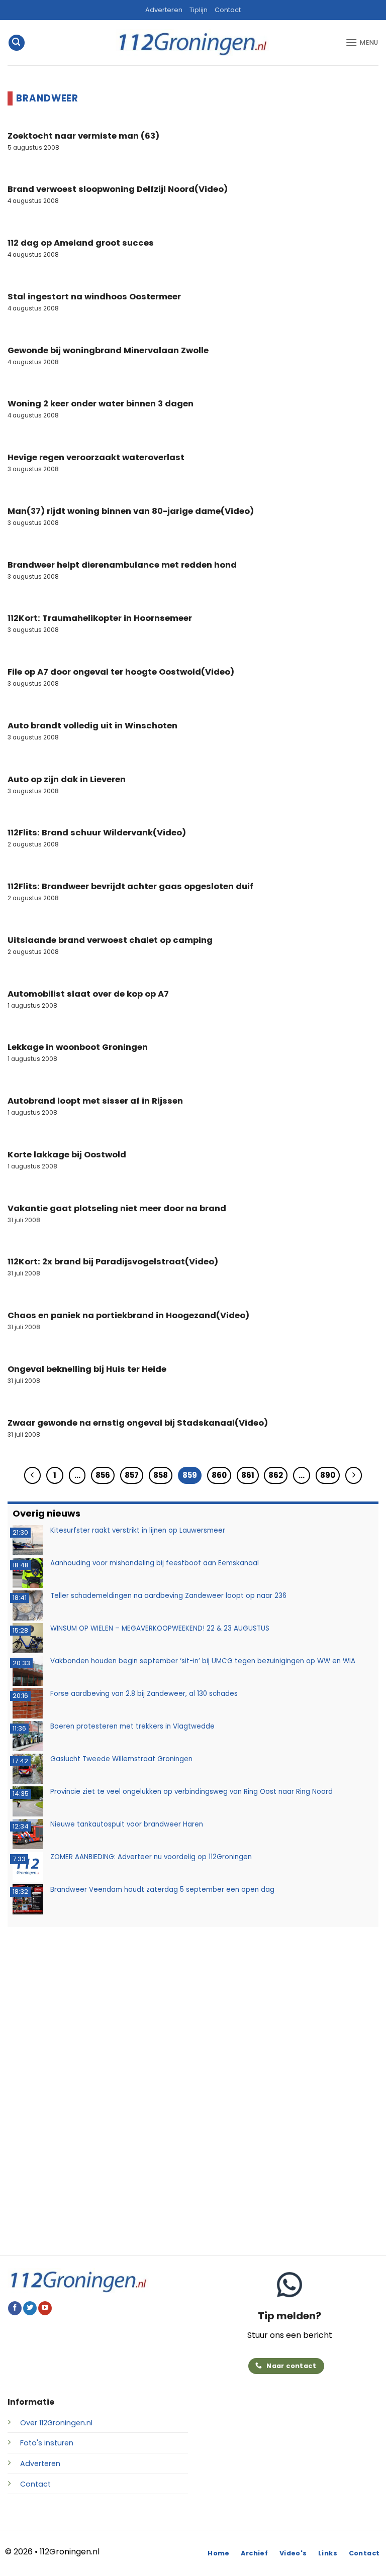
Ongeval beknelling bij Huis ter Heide (87, 1369)
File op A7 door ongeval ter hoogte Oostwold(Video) (121, 672)
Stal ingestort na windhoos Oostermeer (94, 297)
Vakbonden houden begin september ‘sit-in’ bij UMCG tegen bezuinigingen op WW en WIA (203, 1661)
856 (103, 1475)
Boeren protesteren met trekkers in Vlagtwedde (132, 1726)
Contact (228, 10)
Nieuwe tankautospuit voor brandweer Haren (127, 1824)
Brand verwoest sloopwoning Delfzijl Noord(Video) (118, 189)
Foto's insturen (47, 2443)
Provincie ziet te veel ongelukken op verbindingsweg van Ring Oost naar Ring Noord (191, 1792)
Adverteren (164, 10)
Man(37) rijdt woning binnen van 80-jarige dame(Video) (131, 511)
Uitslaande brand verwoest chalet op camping (110, 940)
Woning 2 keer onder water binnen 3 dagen (101, 404)
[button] (17, 43)
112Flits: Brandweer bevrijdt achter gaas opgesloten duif (130, 887)
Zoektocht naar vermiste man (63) (83, 136)
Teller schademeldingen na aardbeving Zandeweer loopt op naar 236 (168, 1596)
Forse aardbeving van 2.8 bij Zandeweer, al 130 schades (144, 1694)
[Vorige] (33, 1475)
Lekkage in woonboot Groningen (78, 1047)
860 (219, 1475)
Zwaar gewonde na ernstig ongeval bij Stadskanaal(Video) (138, 1423)
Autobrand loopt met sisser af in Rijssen (95, 1101)
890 (328, 1475)
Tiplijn (199, 10)
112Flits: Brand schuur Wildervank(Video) (97, 833)
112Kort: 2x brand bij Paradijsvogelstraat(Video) (113, 1262)
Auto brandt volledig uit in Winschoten (92, 726)
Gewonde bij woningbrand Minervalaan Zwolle (108, 351)
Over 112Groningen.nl (56, 2423)
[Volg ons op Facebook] (15, 2308)
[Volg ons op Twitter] (30, 2308)
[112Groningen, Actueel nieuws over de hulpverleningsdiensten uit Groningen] (193, 43)
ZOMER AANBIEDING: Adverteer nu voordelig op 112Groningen (151, 1857)
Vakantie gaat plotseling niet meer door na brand (117, 1209)
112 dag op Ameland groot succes (81, 243)
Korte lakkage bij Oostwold (67, 1155)
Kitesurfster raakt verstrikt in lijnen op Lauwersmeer (138, 1530)
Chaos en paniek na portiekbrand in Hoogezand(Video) (128, 1316)
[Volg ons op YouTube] (45, 2308)
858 (161, 1475)
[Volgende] (354, 1475)
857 (132, 1475)
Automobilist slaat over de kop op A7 (88, 994)
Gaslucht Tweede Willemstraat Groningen (121, 1759)
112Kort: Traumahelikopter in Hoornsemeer (100, 618)
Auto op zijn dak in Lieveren (67, 780)
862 (276, 1475)
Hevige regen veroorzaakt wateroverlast (96, 458)
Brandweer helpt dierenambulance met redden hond (122, 565)
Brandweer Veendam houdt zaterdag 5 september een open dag (162, 1890)
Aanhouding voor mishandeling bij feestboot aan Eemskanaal (155, 1563)
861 (248, 1475)
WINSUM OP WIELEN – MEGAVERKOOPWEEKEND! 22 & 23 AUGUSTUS (160, 1628)
